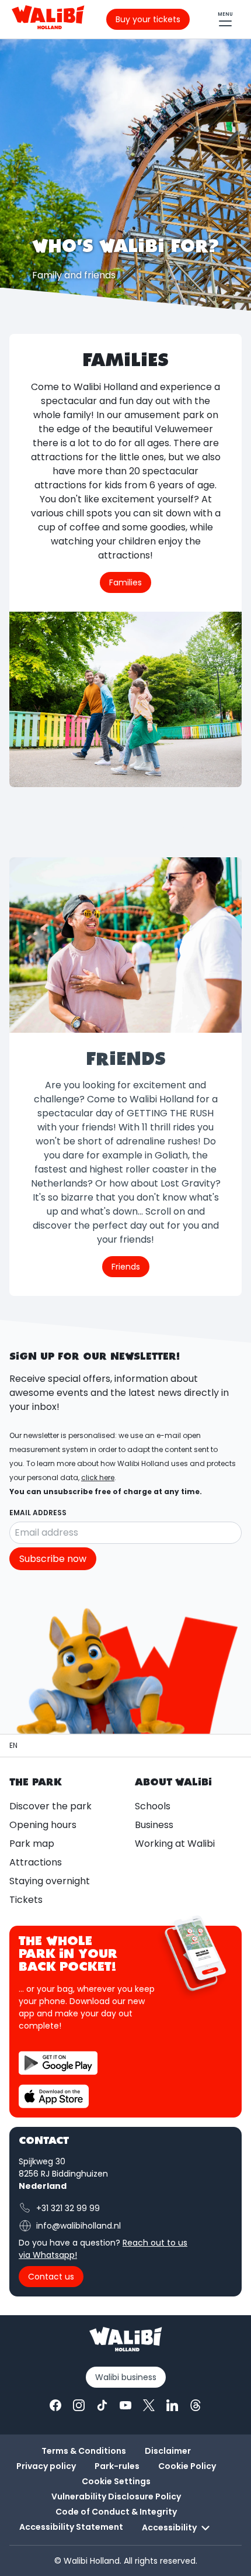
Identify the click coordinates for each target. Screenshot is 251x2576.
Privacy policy (46, 2466)
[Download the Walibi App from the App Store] (54, 2096)
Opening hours (43, 1825)
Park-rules (117, 2466)
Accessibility (169, 2527)
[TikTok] (102, 2405)
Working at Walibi (175, 1844)
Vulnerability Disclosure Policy (116, 2496)
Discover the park (50, 1806)
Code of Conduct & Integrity (116, 2512)
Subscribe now (53, 1559)
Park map (32, 1844)
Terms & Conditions (84, 2451)
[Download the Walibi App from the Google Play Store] (58, 2063)
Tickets (26, 1900)
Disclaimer (168, 2451)
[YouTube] (125, 2405)
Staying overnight (50, 1881)
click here (98, 1477)
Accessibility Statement (71, 2527)
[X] (149, 2405)
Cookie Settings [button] (116, 2481)
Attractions (36, 1862)
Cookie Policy (187, 2466)
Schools (153, 1806)
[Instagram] (79, 2405)
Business (154, 1825)
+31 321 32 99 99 (68, 2208)
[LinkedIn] (172, 2405)
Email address (38, 1513)
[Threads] (196, 2405)
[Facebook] (55, 2405)
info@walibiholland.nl (79, 2226)
